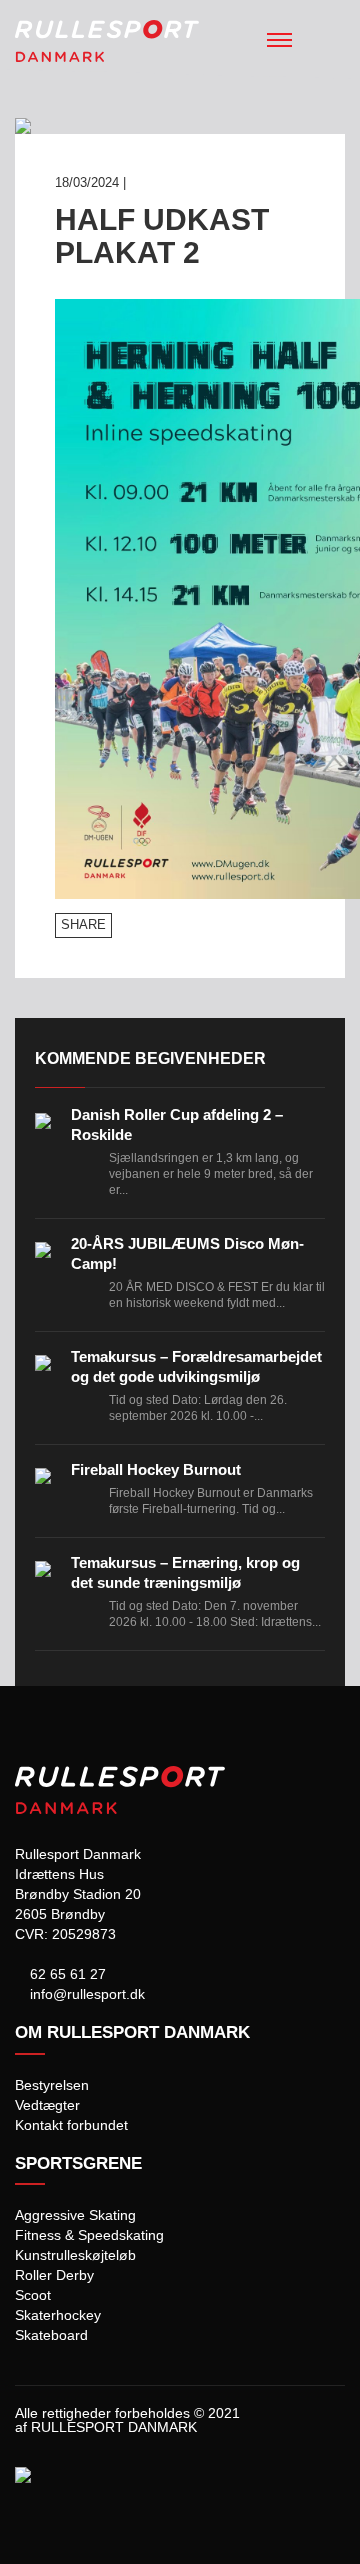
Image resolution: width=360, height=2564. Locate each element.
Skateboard (51, 2335)
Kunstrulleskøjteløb (75, 2255)
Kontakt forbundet (71, 2125)
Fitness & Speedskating (89, 2235)
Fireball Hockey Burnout (156, 1469)
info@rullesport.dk (85, 1994)
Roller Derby (54, 2275)
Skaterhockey (58, 2315)
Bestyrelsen (52, 2085)
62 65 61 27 (66, 1974)
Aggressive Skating (75, 2215)
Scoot (33, 2295)
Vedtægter (47, 2105)
